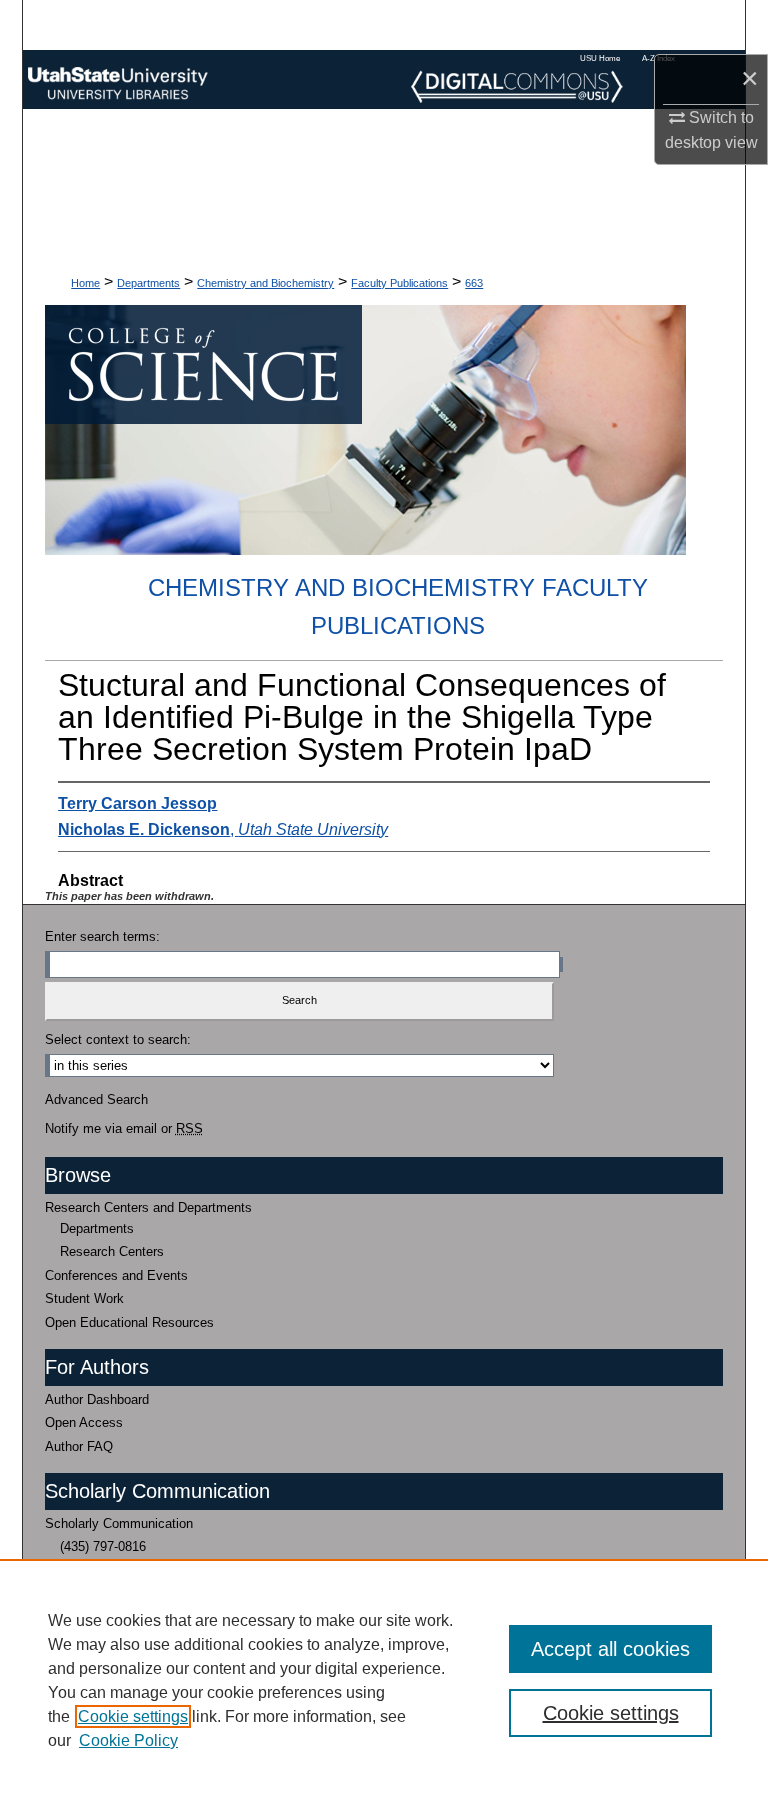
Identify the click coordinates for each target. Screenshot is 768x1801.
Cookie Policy (128, 1740)
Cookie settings (133, 1716)
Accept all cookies (610, 1649)
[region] (384, 1680)
